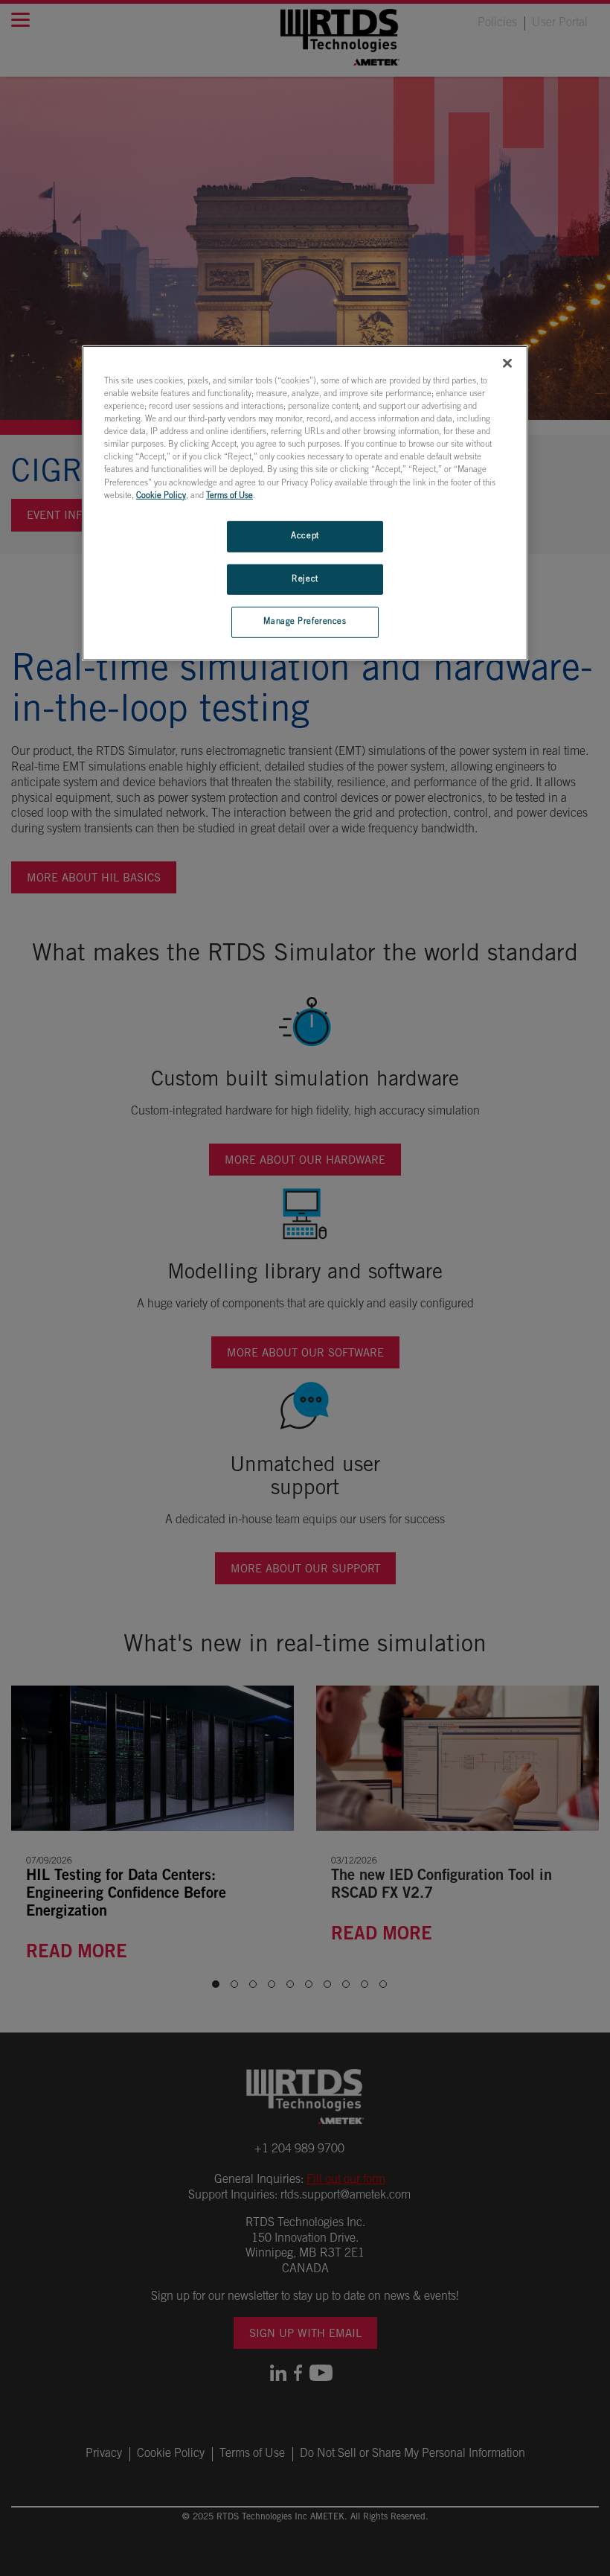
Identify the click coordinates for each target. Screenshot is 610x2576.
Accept (305, 536)
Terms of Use (229, 495)
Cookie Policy (161, 495)
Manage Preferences (305, 622)
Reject (305, 579)
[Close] (507, 363)
